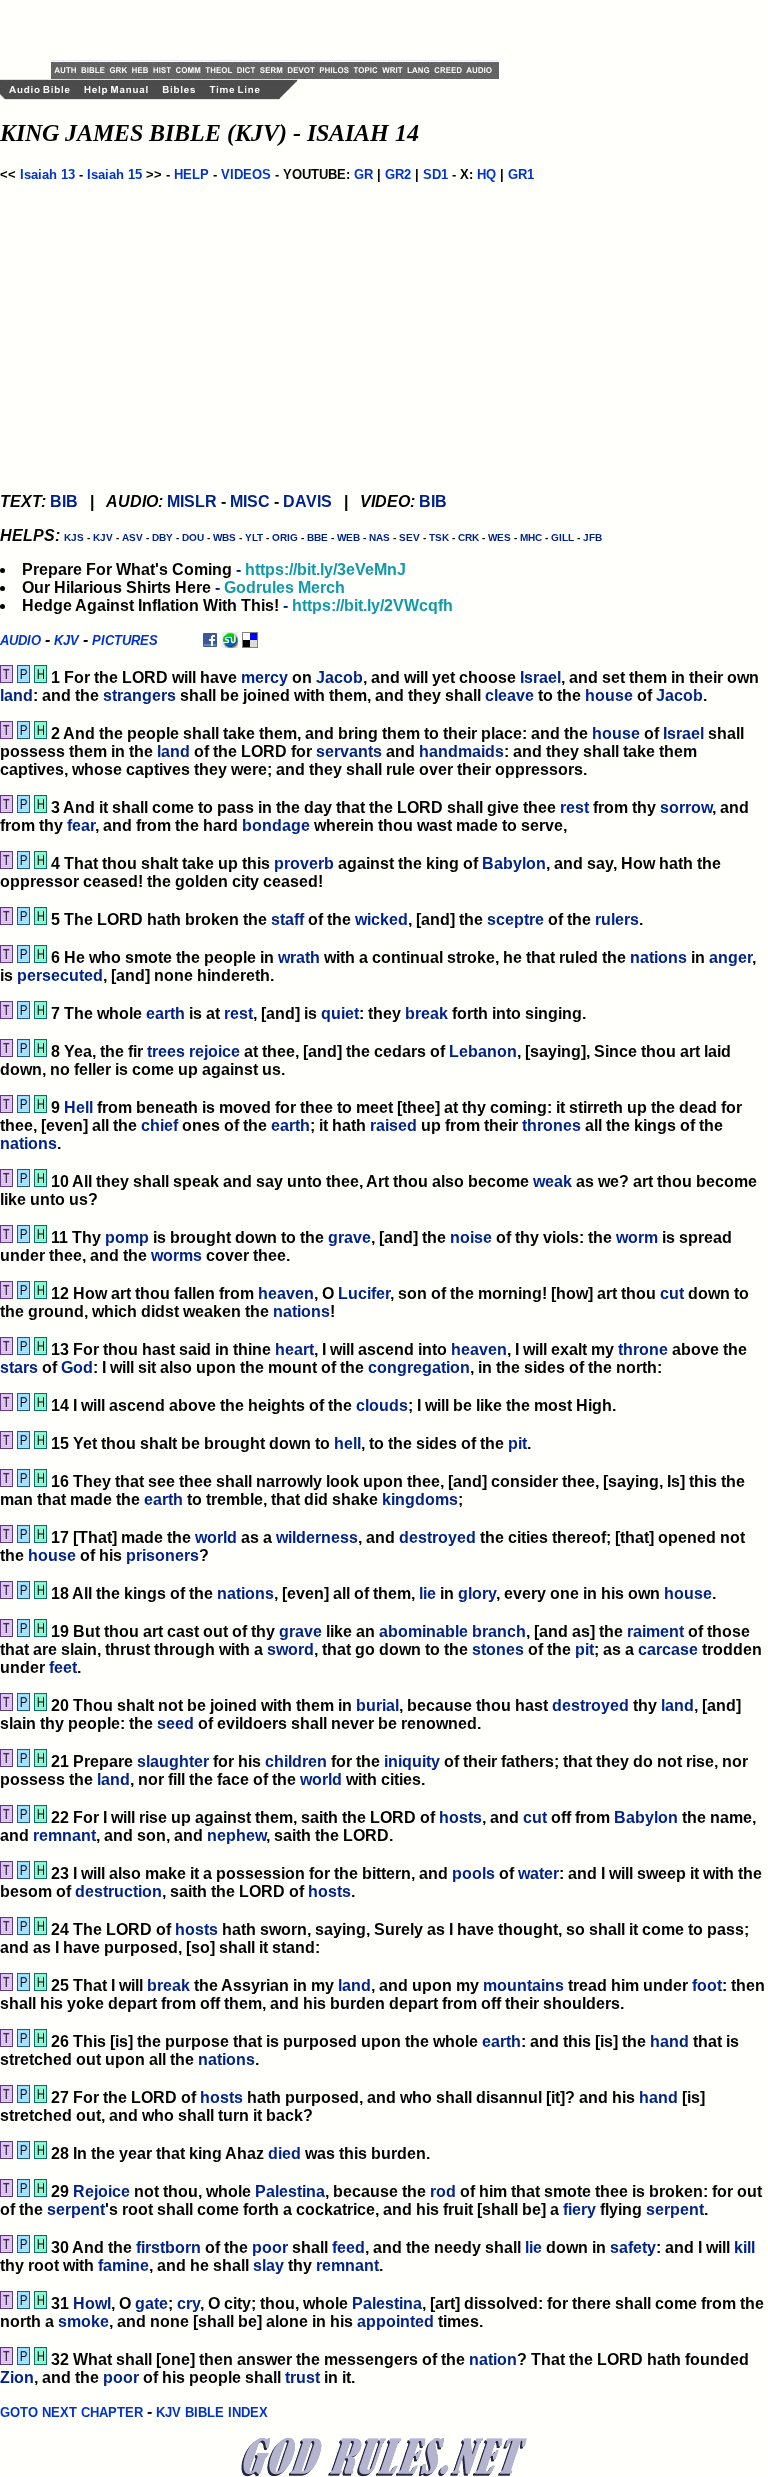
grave (349, 1237)
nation (493, 2359)
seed (175, 1723)
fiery (579, 2209)
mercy (264, 677)
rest (574, 807)
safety (633, 2247)
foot (707, 1985)
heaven (286, 1293)
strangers (139, 695)
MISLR (192, 501)
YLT (254, 537)
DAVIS (307, 501)
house (609, 695)
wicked (381, 919)
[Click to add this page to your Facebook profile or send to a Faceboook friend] (210, 639)
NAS (379, 537)
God (77, 1367)
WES (499, 537)
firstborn (168, 2247)
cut (672, 1293)
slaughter (173, 1761)
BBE (317, 537)
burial (377, 1705)
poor (270, 2247)
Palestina (290, 2191)
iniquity (412, 1761)
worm (637, 1237)
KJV (103, 537)
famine (123, 2265)
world (216, 1537)
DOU (193, 537)
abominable (423, 1631)
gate (151, 2303)
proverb (304, 863)
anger (730, 957)
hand (669, 2041)
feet (63, 1667)
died (284, 2153)
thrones (551, 1125)
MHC (531, 537)
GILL (562, 537)
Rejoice (101, 2191)
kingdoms (420, 1499)
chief (159, 1125)
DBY (162, 537)
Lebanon (483, 1051)
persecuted (60, 975)
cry (188, 2303)
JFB (592, 537)
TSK (439, 537)
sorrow (686, 807)
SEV (409, 537)
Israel (540, 677)
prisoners (162, 1555)
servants (349, 751)
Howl (92, 2303)
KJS (74, 537)
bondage (276, 825)
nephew (236, 1835)
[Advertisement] (285, 30)
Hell (78, 1107)
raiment (655, 1631)
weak (552, 1181)
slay (268, 2265)
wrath (299, 957)
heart (294, 1349)
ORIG (285, 537)
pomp (127, 1237)
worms (176, 1255)
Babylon (514, 863)
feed (348, 2247)
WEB (348, 537)
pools (473, 1873)
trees (166, 1051)
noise (471, 1237)
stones (498, 1649)
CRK (468, 537)
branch (499, 1631)
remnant (64, 1835)
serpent (76, 2209)
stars (19, 1367)
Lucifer (364, 1293)
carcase (668, 1649)
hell (347, 1443)
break (426, 1013)
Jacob (339, 677)
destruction (118, 1891)
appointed (395, 2321)
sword (290, 1649)
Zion (17, 2377)
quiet (340, 1013)
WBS (224, 537)
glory (477, 1593)
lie (427, 1593)
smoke (83, 2321)
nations (658, 957)
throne (643, 1349)
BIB (64, 501)
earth (165, 1013)
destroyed (437, 1537)
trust (302, 2377)
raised (393, 1125)
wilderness (317, 1537)
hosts (460, 1817)
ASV (132, 537)
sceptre (515, 919)
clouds (382, 1405)
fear (81, 825)
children (296, 1761)
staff (287, 919)
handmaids (461, 751)
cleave (509, 695)
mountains (523, 1985)
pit (517, 1443)
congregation (419, 1367)
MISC (250, 501)
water (538, 1873)
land (16, 695)
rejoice (214, 1051)
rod (443, 2191)
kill (744, 2247)
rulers (617, 919)
